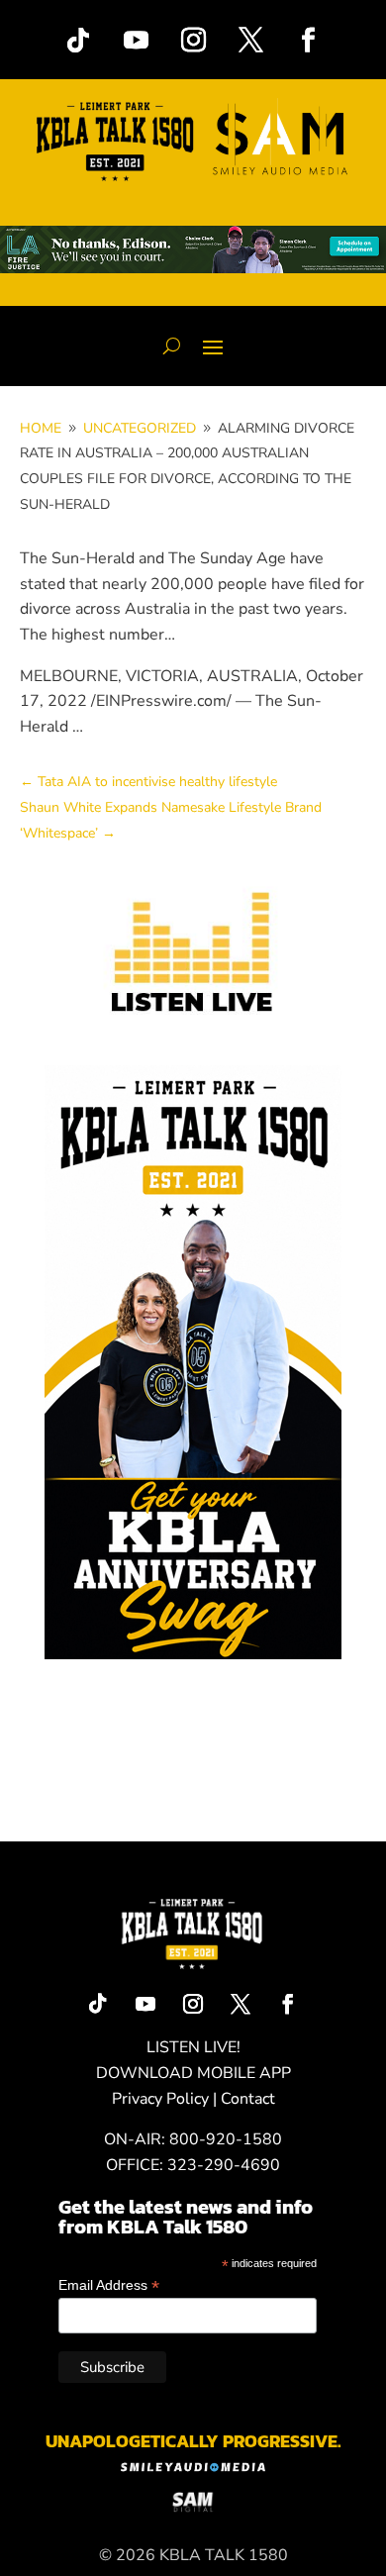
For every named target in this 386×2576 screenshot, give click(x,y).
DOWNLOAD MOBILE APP (193, 2073)
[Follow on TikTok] (78, 41)
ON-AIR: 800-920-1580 (193, 2139)
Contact (248, 2099)
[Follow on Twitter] (241, 2004)
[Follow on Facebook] (308, 41)
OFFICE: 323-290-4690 (193, 2165)
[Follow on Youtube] (136, 41)
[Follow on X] (250, 41)
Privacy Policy (160, 2099)
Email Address (109, 2285)
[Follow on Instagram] (193, 41)
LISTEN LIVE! (193, 2047)
